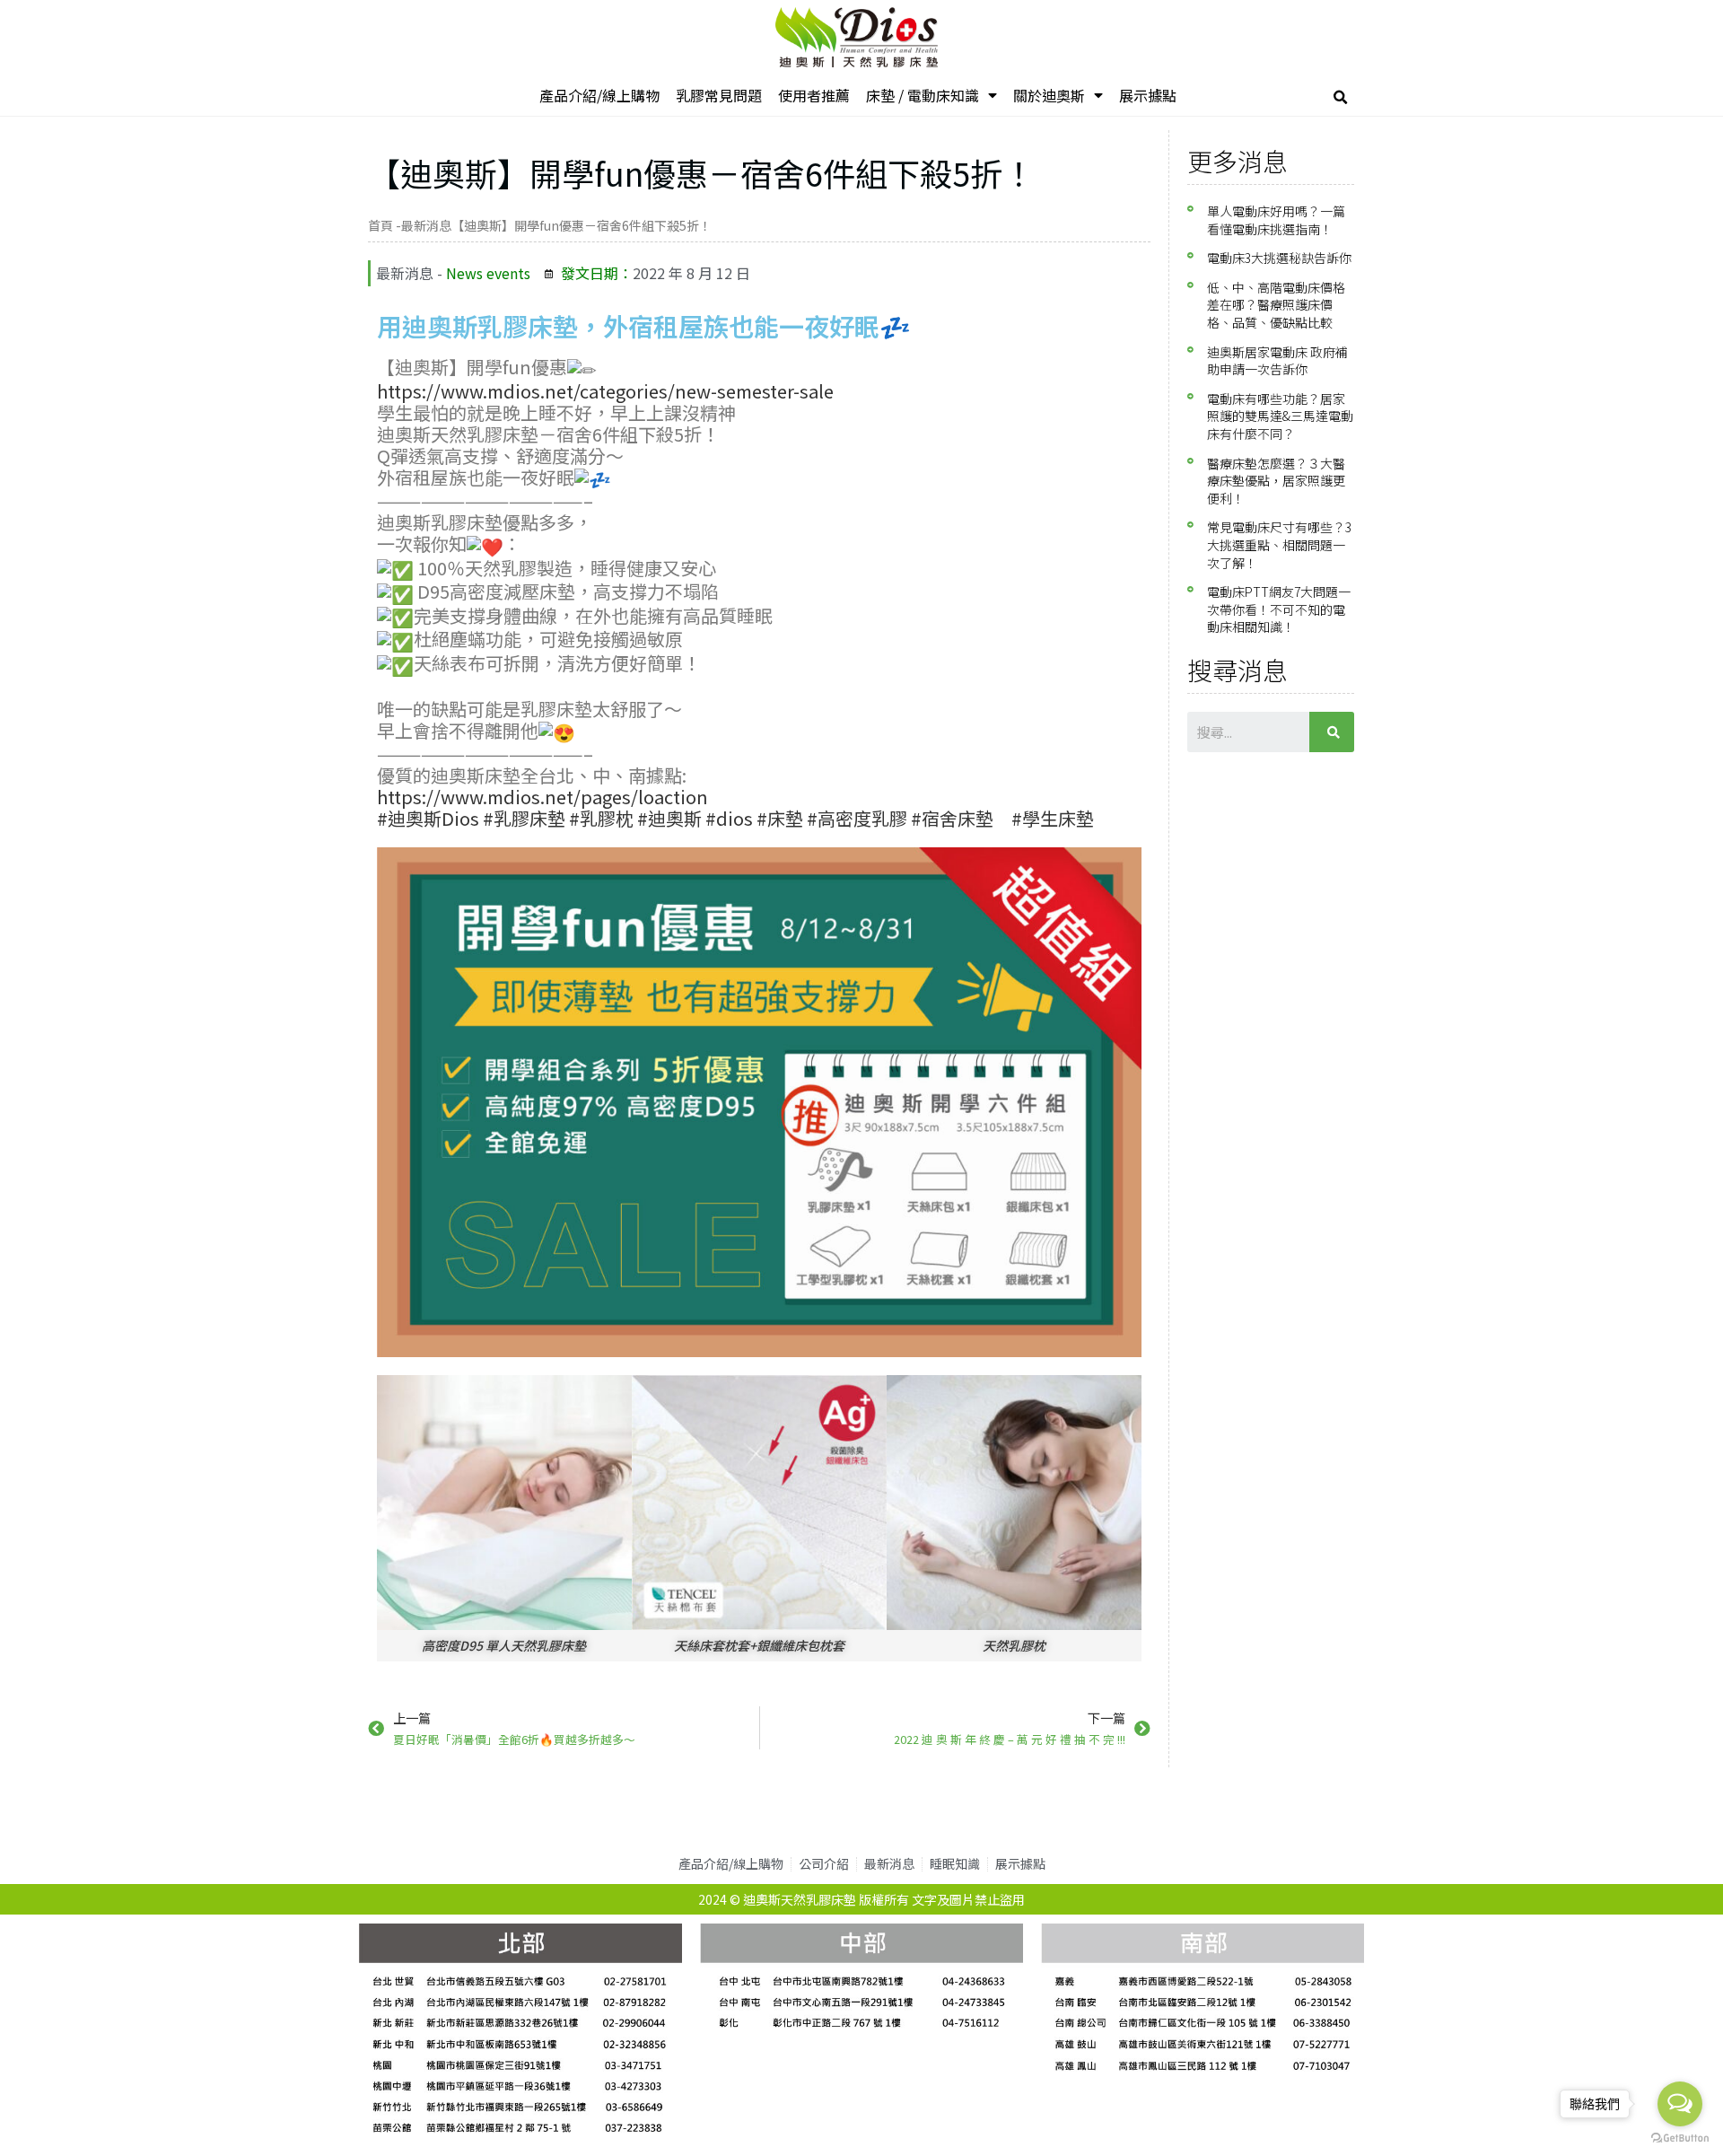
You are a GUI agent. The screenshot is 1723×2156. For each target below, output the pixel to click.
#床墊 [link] (780, 818)
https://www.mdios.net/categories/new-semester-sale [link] (605, 391)
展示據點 (1148, 95)
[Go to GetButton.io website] (1680, 2138)
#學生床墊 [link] (1053, 818)
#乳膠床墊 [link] (524, 818)
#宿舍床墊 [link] (952, 818)
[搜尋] (1332, 732)
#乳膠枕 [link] (601, 818)
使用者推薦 (814, 95)
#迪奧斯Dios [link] (428, 818)
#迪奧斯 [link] (669, 818)
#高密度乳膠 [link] (857, 818)
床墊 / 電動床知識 (923, 95)
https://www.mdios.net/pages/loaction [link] (542, 797)
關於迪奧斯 (1049, 95)
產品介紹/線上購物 (599, 95)
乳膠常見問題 (719, 95)
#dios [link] (729, 818)
